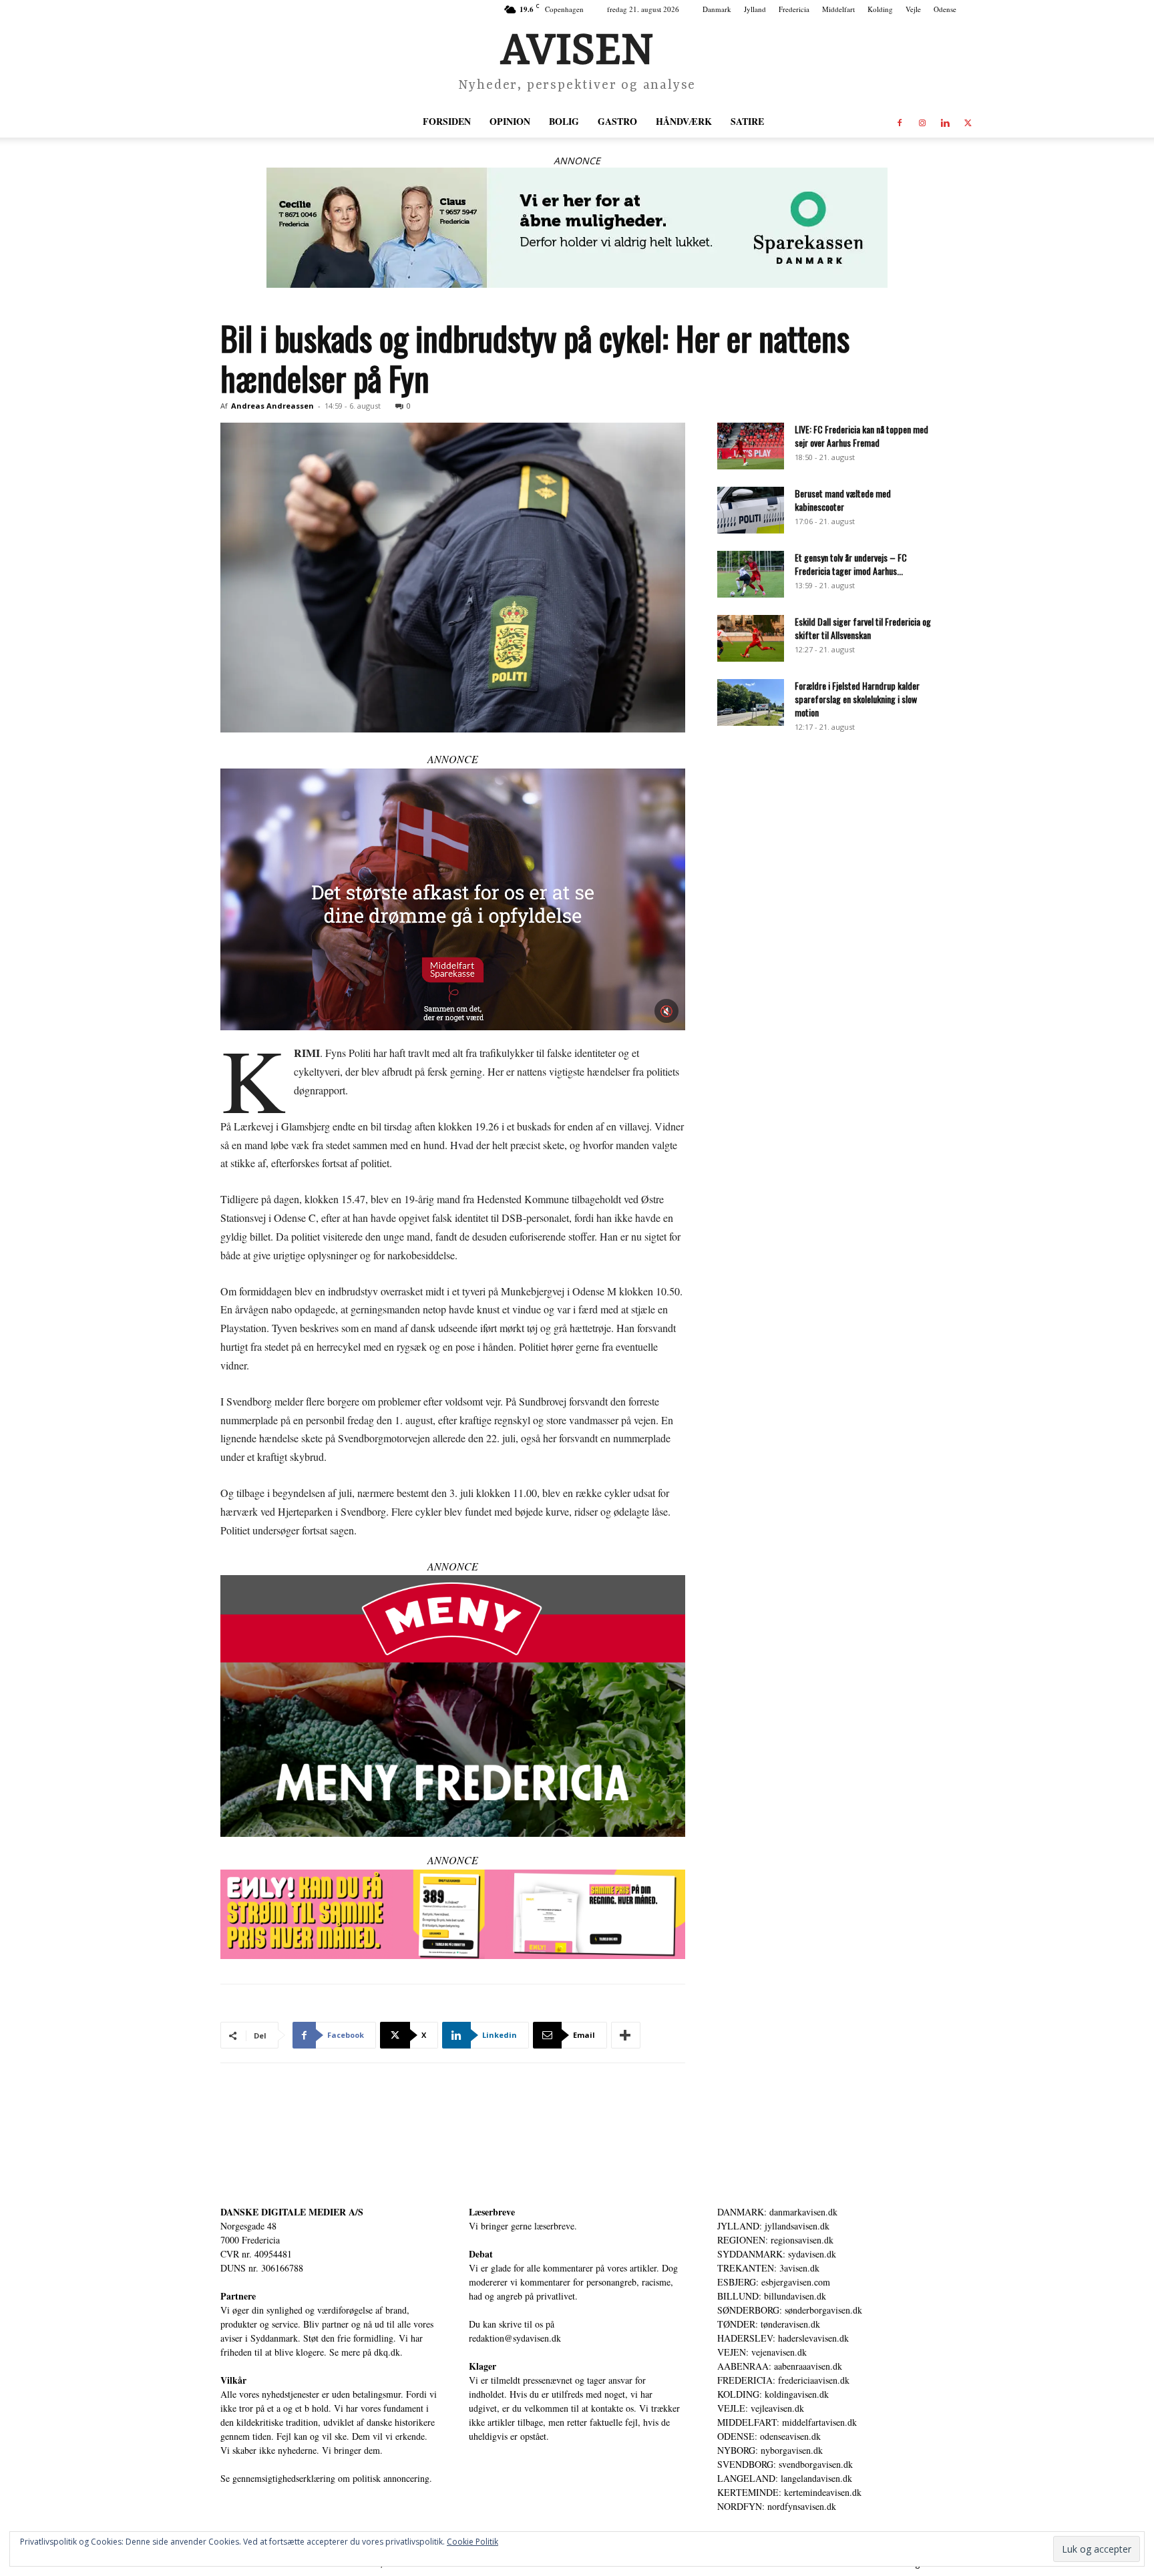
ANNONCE (577, 161)
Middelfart (838, 9)
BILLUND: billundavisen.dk (772, 2296)
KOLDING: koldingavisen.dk (773, 2394)
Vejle (913, 9)
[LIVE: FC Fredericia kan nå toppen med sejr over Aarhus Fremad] (751, 446)
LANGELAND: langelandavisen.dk (785, 2478)
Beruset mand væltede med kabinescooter (843, 500)
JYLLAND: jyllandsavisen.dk (773, 2226)
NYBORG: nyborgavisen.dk (770, 2450)
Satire (747, 121)
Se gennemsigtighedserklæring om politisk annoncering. (326, 2478)
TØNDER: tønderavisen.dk (769, 2324)
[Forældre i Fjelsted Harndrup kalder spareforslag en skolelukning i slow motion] (751, 702)
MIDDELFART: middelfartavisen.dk (787, 2422)
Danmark (717, 9)
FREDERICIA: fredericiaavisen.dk (783, 2380)
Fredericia (794, 9)
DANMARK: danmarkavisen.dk (777, 2212)
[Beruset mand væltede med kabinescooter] (751, 510)
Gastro (617, 121)
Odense (945, 9)
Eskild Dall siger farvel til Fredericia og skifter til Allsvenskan (863, 628)
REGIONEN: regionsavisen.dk (775, 2240)
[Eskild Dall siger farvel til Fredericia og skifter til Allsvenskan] (751, 638)
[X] (968, 122)
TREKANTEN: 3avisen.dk (768, 2268)
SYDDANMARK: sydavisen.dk (777, 2254)
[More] (626, 2035)
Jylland (755, 9)
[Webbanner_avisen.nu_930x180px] (577, 228)
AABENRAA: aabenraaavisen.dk (780, 2366)
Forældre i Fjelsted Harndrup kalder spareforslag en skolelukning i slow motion (857, 699)
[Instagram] (922, 122)
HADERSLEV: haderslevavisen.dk (783, 2338)
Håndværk (684, 121)
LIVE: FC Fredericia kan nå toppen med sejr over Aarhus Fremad (861, 436)
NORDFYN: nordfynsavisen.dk (777, 2506)
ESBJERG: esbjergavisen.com (774, 2282)
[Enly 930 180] (453, 1915)
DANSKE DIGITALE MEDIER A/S (292, 2212)
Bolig (564, 121)
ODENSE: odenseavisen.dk (769, 2436)
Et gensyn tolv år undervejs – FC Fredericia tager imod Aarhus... (851, 564)
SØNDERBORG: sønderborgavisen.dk (790, 2310)
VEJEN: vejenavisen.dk (762, 2352)
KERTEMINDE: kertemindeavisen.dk (789, 2492)
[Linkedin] (945, 122)
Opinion (510, 121)
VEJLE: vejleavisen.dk (761, 2408)
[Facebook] (900, 122)
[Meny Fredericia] (453, 1706)
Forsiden (447, 121)
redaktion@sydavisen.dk (515, 2338)
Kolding (880, 9)
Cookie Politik (472, 2542)
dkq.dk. (388, 2352)
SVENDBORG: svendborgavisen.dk (785, 2464)
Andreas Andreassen (272, 406)
